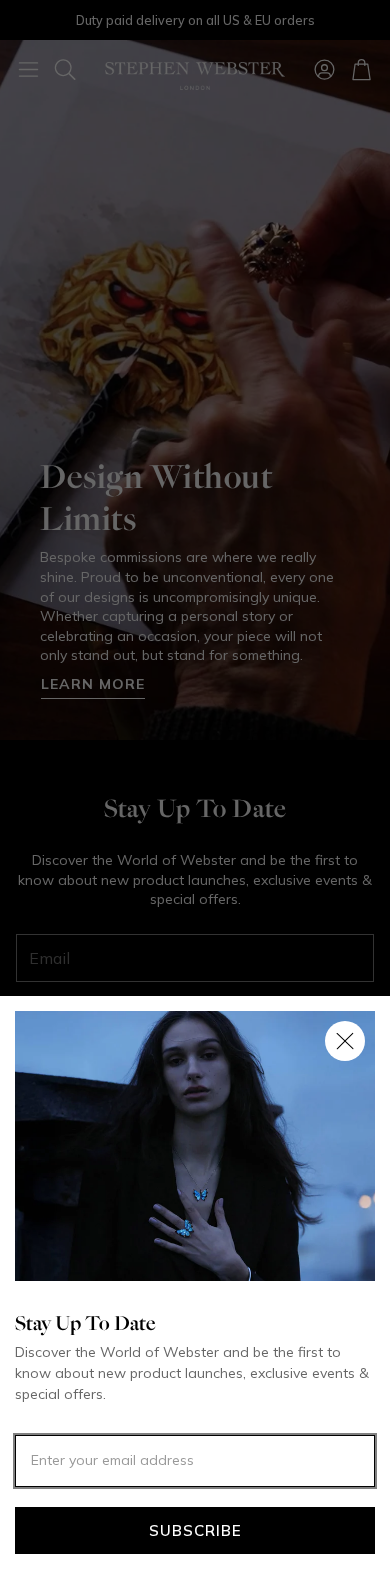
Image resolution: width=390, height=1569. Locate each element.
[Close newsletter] (345, 1041)
